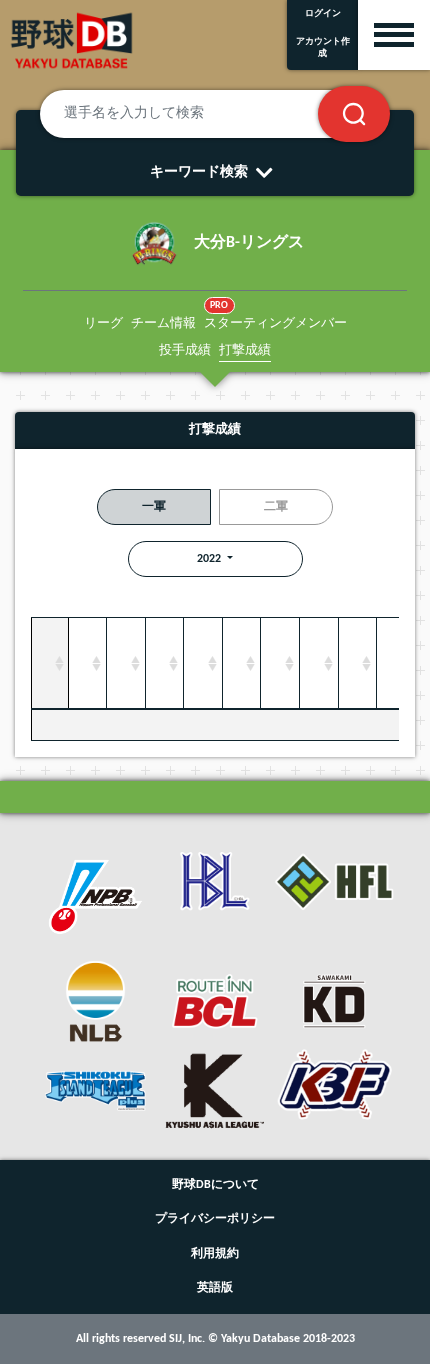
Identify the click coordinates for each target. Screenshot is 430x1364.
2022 (210, 559)
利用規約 (215, 1254)
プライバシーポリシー (215, 1219)
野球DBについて (215, 1185)
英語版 (215, 1288)
